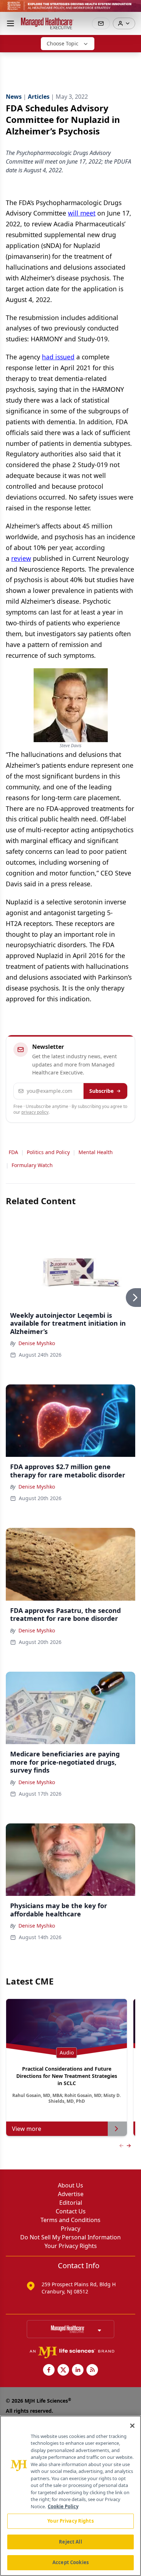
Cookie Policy (63, 2506)
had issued (58, 357)
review (21, 558)
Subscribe (101, 1091)
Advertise (71, 2194)
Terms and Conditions (70, 2220)
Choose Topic (63, 43)
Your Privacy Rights (71, 2246)
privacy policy (35, 1112)
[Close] (132, 2426)
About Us (70, 2185)
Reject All (70, 2542)
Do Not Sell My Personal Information (70, 2237)
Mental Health (96, 1152)
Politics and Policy (48, 1152)
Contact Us (71, 2211)
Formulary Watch (32, 1165)
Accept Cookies (70, 2562)
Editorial (71, 2203)
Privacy (70, 2229)
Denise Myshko (37, 1343)
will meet (82, 213)
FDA (13, 1152)
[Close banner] (132, 9)
